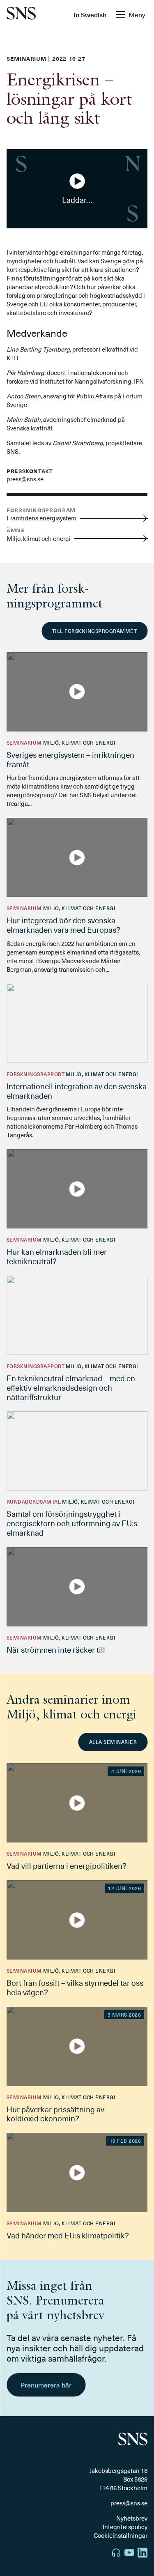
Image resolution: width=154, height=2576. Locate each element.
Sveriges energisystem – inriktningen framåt (70, 759)
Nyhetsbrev (132, 2518)
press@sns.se (25, 479)
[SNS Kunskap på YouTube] (129, 2554)
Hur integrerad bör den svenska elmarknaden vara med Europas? (63, 925)
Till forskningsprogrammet (94, 631)
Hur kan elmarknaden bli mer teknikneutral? (57, 1256)
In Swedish (90, 14)
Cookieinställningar (121, 2535)
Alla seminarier (113, 1742)
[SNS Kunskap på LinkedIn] (143, 2554)
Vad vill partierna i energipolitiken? (67, 1865)
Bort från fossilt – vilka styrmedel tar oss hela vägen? (75, 1987)
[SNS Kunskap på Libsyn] (116, 2554)
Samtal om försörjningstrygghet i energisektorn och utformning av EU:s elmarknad (72, 1523)
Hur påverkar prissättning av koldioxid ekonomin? (55, 2114)
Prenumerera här (46, 2385)
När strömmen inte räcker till (56, 1649)
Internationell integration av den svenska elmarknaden (77, 1091)
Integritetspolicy (125, 2527)
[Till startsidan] (21, 14)
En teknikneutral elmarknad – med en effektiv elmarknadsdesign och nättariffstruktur (71, 1387)
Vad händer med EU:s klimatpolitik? (68, 2235)
